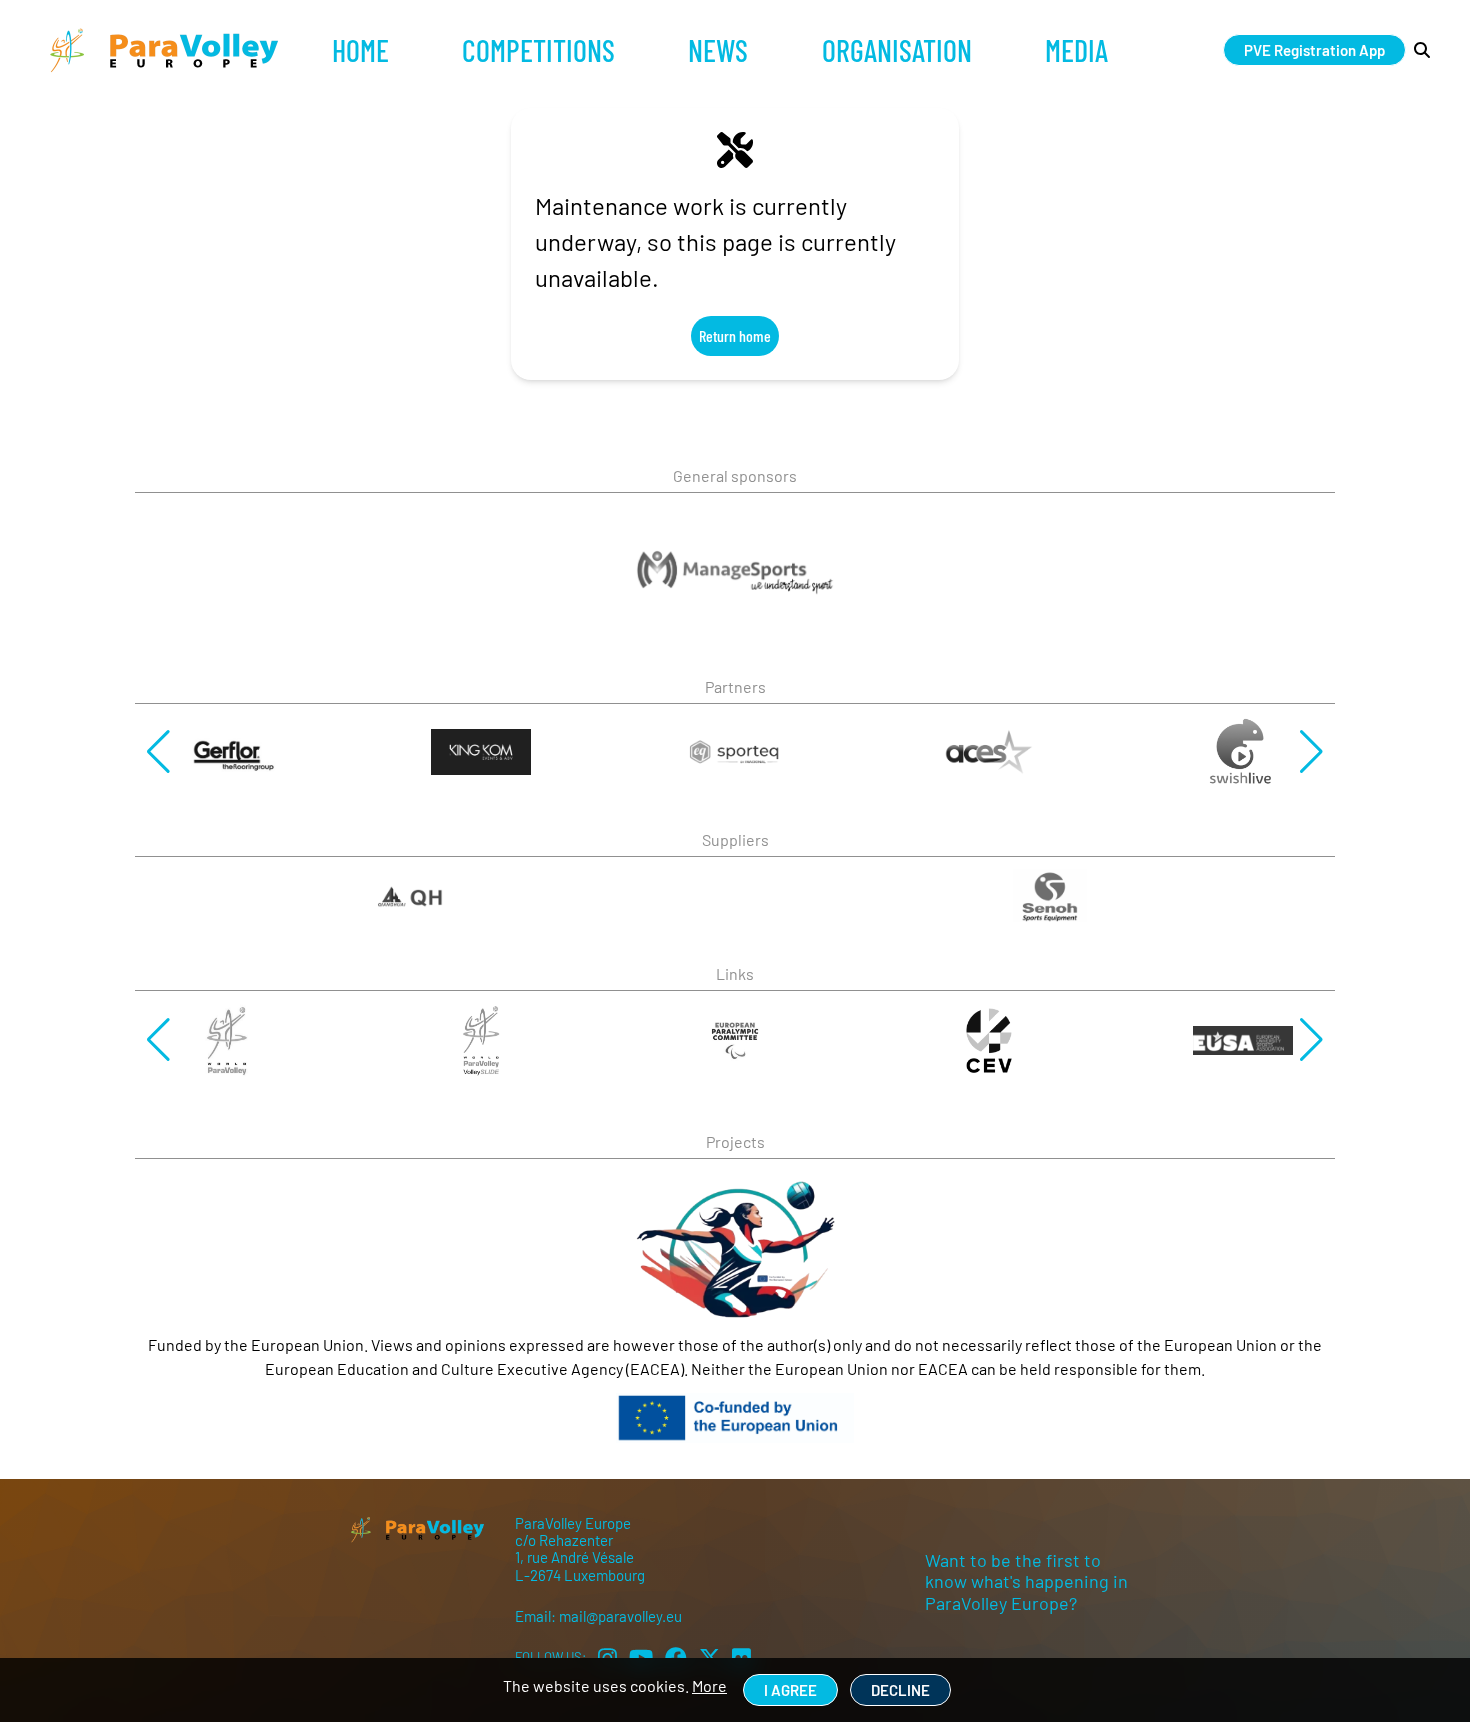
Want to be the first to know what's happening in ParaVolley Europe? (1026, 1581)
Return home (735, 335)
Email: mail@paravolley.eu (598, 1616)
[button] (158, 752)
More (709, 1685)
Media (1076, 50)
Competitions (538, 50)
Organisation (897, 50)
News (718, 50)
